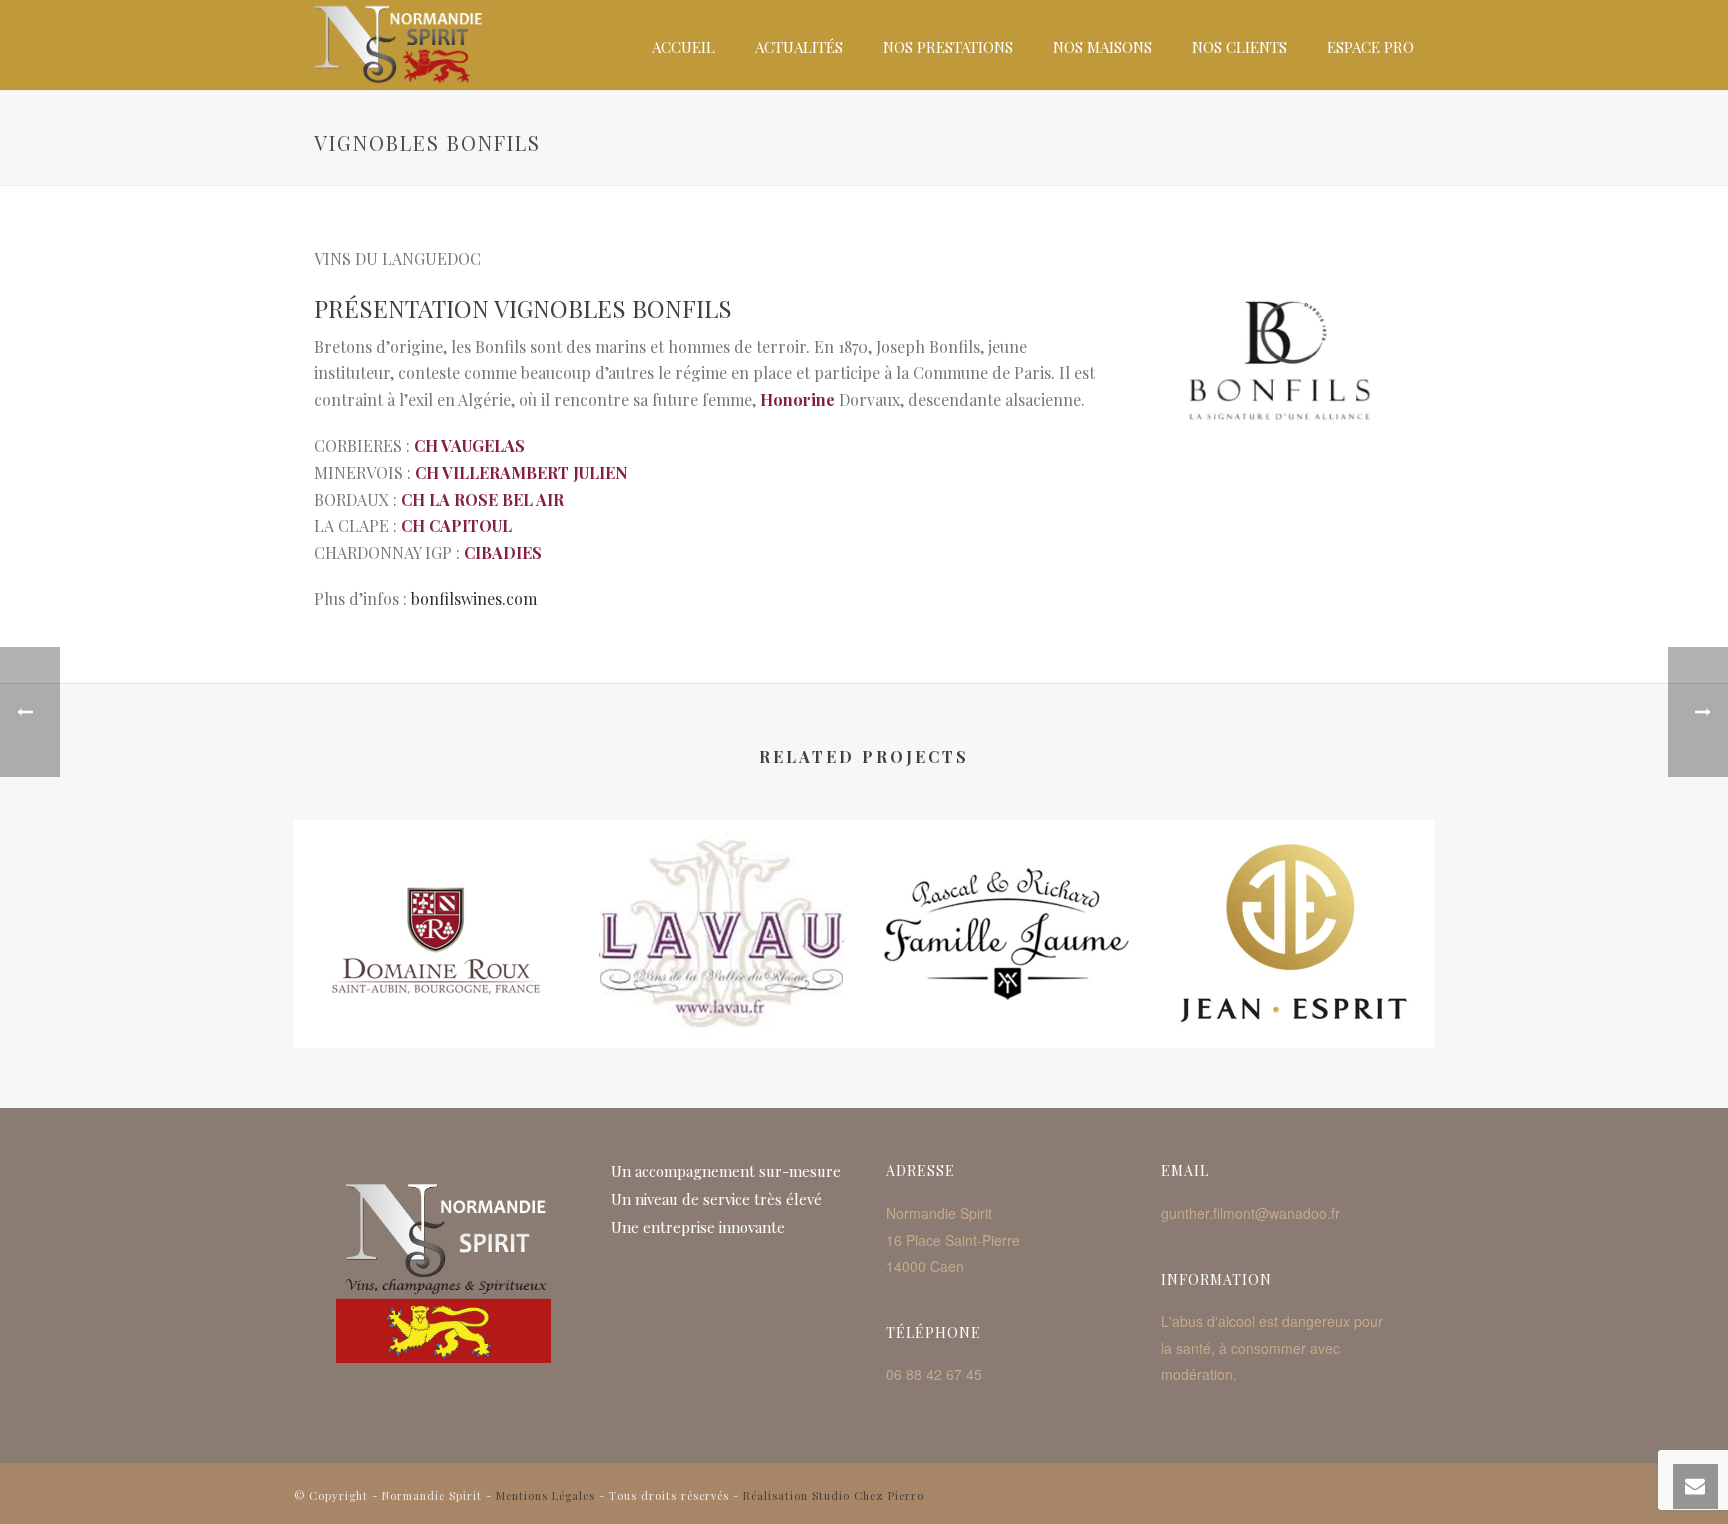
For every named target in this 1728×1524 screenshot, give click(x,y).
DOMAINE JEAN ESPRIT (1292, 973)
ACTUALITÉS (799, 47)
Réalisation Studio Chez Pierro (833, 1495)
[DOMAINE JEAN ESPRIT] (1291, 900)
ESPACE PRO (1370, 47)
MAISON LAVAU (721, 973)
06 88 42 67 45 (934, 1374)
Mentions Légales (545, 1495)
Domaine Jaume (1006, 973)
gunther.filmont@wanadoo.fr (1250, 1213)
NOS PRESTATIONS (948, 47)
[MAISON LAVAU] (721, 900)
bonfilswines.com (474, 598)
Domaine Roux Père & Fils (436, 973)
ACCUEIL (683, 47)
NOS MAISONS (1102, 47)
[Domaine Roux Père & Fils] (436, 900)
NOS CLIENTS (1239, 47)
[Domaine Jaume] (1006, 900)
